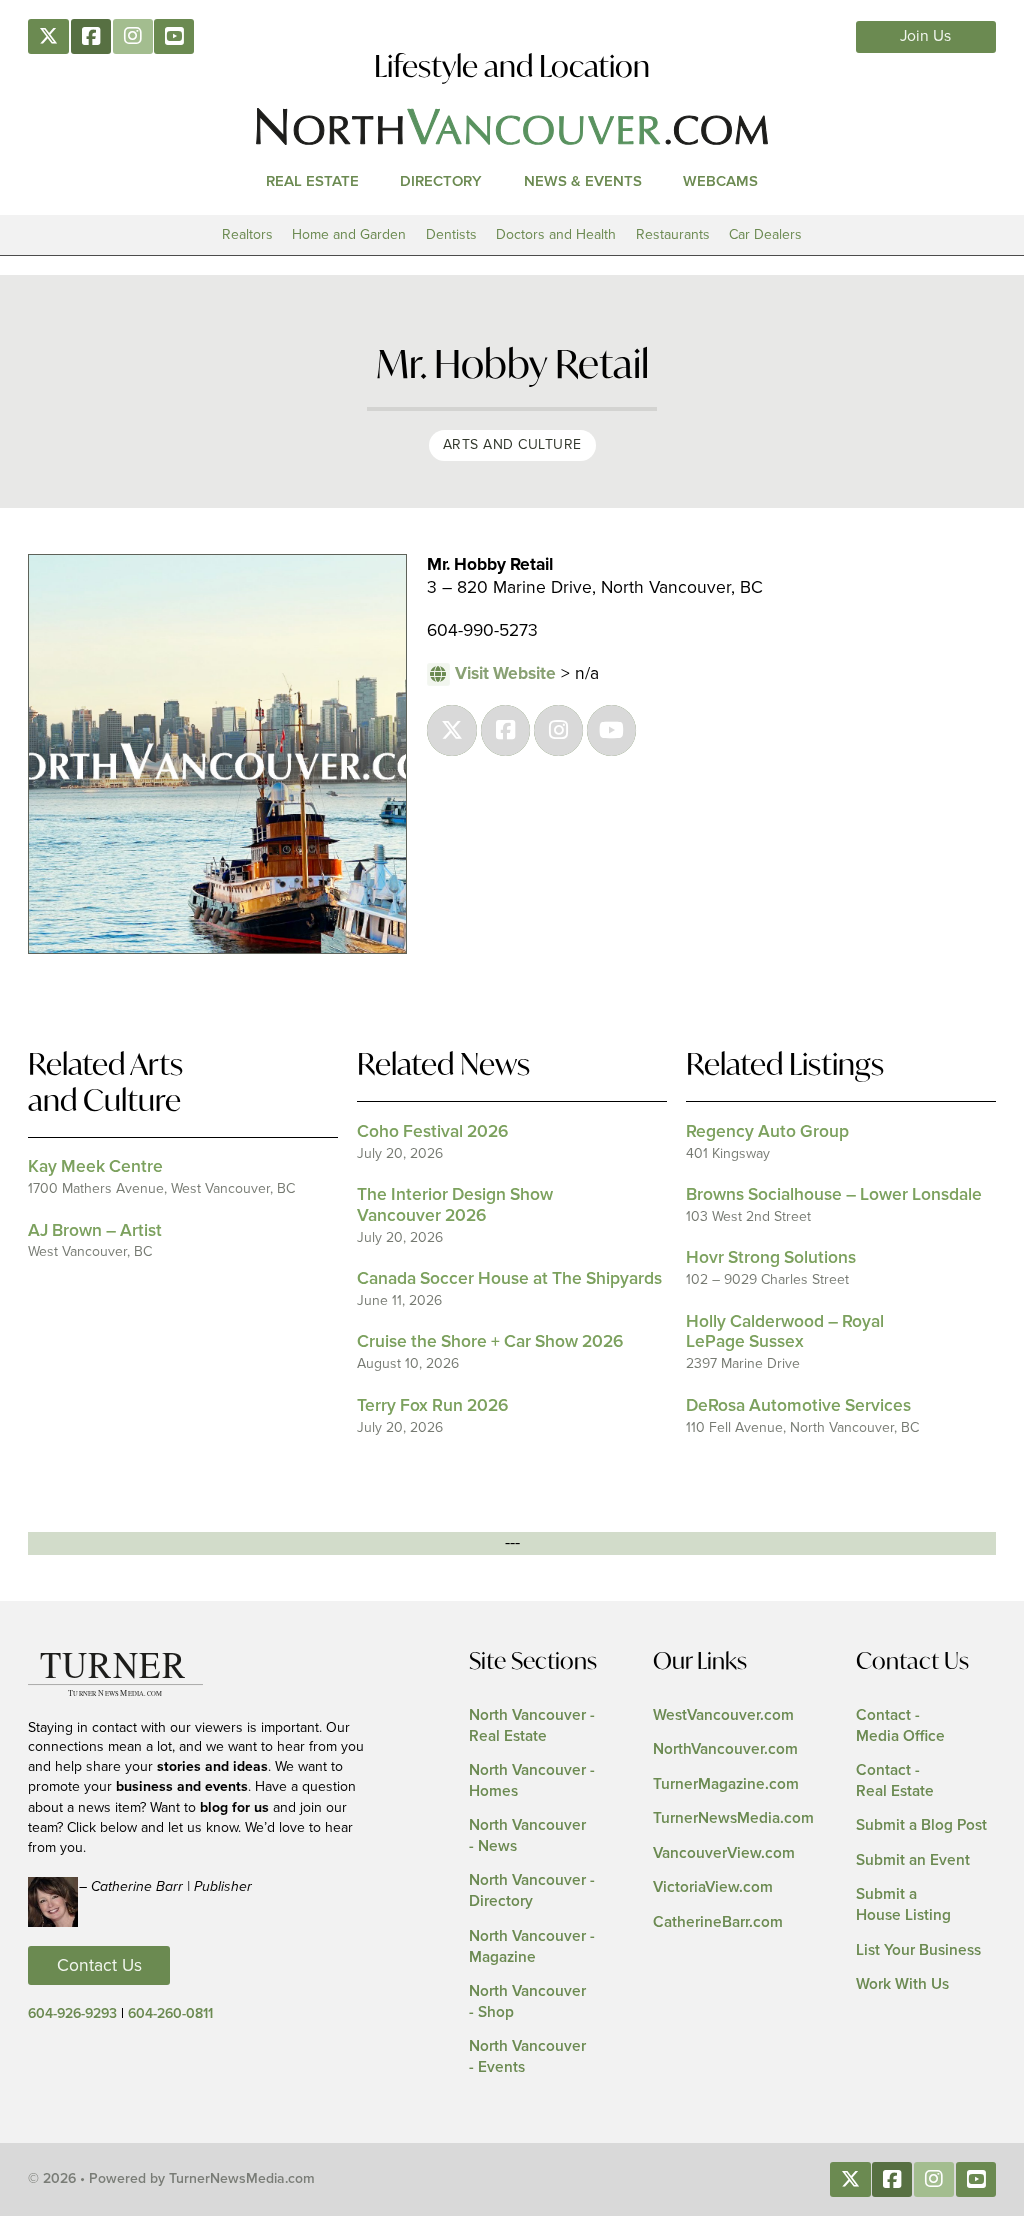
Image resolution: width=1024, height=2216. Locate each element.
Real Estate (312, 181)
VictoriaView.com (713, 1887)
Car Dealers (765, 234)
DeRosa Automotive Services (798, 1406)
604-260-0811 (170, 2014)
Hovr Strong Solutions (771, 1258)
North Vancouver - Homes (532, 1781)
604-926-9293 (72, 2014)
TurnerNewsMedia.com (733, 1818)
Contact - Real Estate (895, 1781)
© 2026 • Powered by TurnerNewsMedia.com (171, 2179)
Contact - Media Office (900, 1726)
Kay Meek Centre (95, 1167)
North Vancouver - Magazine (532, 1947)
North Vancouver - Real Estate (532, 1726)
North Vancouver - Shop (527, 2002)
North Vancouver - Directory (532, 1891)
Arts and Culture (512, 444)
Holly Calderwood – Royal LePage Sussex (785, 1332)
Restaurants (673, 234)
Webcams (720, 181)
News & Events (583, 181)
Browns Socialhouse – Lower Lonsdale (834, 1195)
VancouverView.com (724, 1853)
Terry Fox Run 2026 (432, 1406)
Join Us (925, 36)
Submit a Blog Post (921, 1825)
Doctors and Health (556, 234)
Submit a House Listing (903, 1905)
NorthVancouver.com (725, 1749)
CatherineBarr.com (718, 1922)
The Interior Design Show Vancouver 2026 (455, 1205)
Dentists (451, 234)
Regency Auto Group (767, 1132)
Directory (441, 181)
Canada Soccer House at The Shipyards (509, 1279)
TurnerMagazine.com (726, 1784)
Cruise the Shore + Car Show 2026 (490, 1342)
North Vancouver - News (527, 1836)
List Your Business (918, 1950)
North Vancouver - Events (527, 2057)
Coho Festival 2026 (432, 1132)
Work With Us (902, 1984)
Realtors (247, 234)
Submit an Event (913, 1860)
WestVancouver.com (723, 1715)
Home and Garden (349, 234)
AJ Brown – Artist (95, 1231)
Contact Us (99, 1965)
